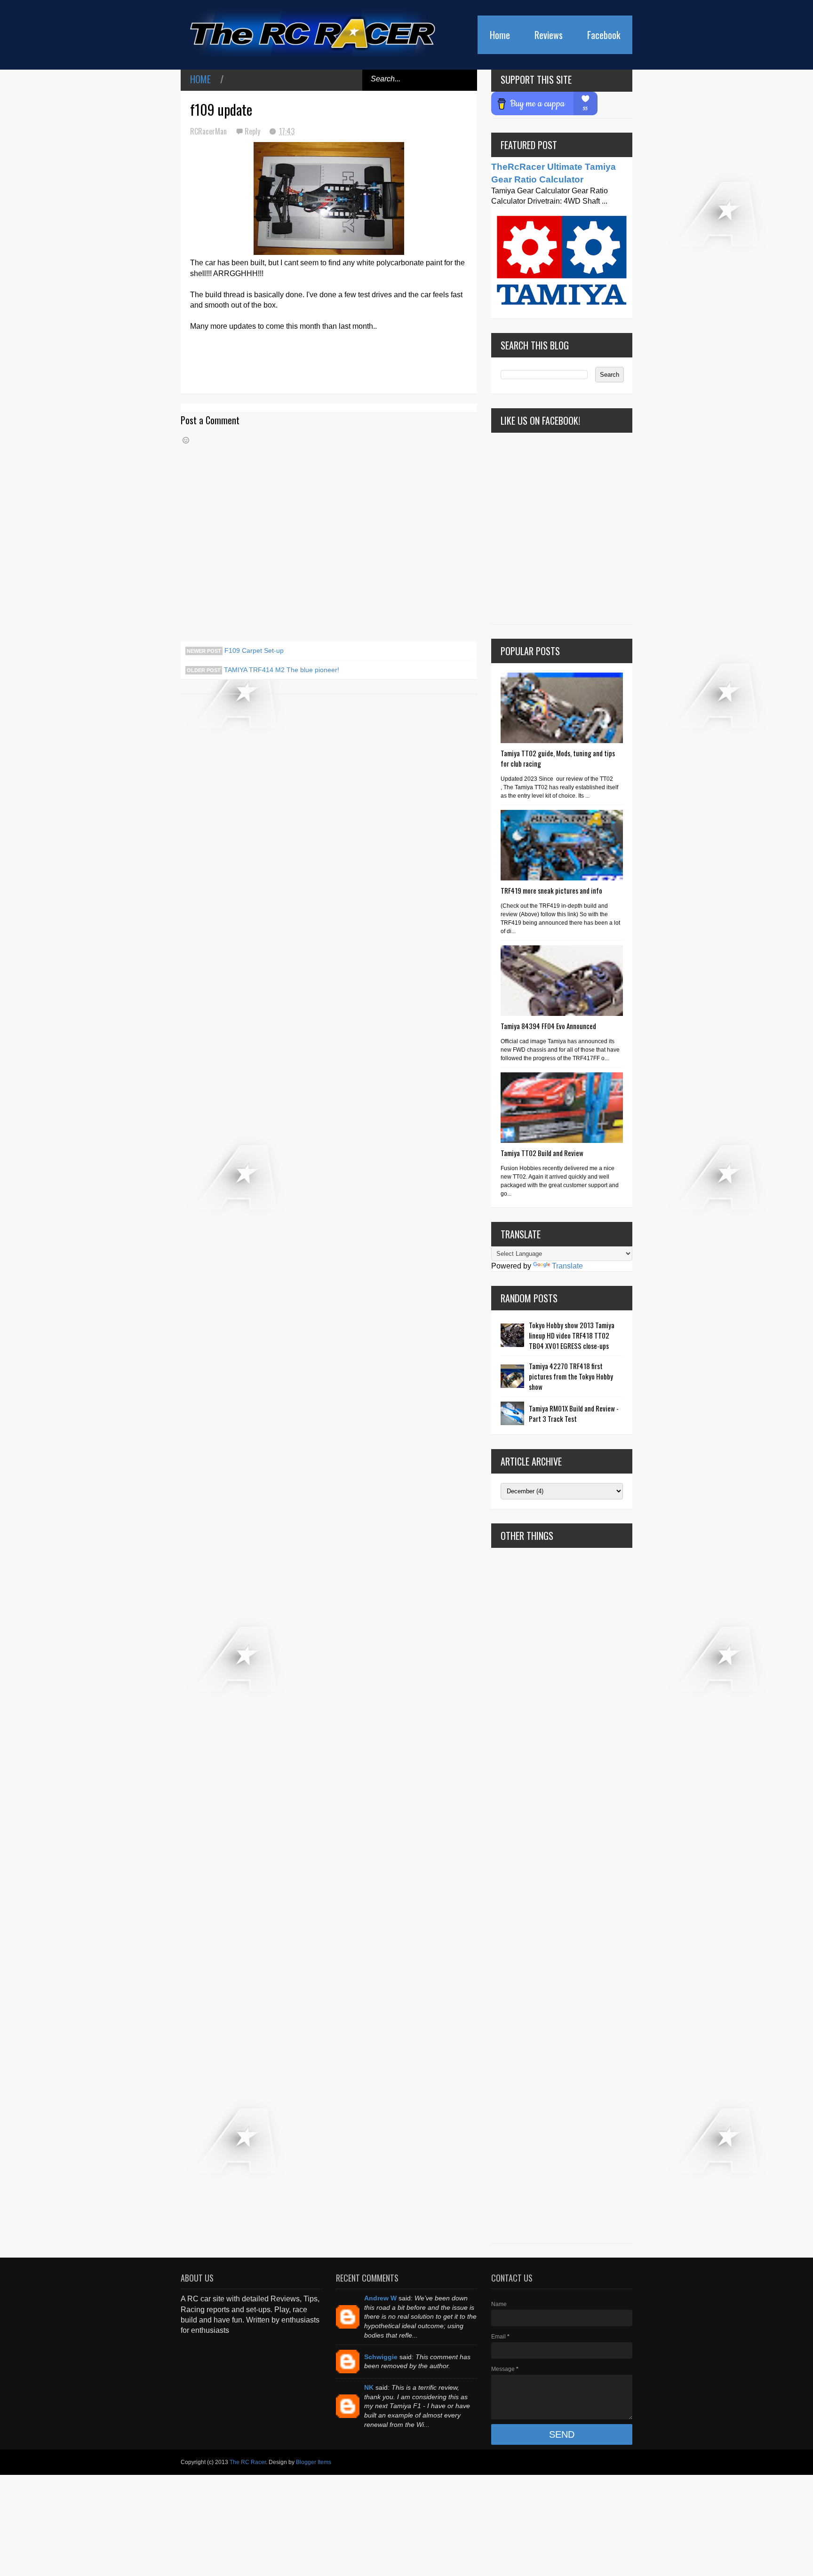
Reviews (549, 35)
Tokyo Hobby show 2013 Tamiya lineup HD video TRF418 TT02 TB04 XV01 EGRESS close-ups (572, 1335)
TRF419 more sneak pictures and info (551, 890)
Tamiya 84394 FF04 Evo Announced (548, 1026)
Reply (253, 131)
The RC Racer (248, 2462)
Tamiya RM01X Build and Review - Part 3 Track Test (574, 1413)
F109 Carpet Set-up (253, 650)
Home (500, 35)
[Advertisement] (562, 1895)
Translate (567, 1266)
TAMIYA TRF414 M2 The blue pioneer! (281, 670)
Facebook (604, 35)
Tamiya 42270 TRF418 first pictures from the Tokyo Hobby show (571, 1376)
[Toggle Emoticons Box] (186, 440)
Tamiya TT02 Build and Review (542, 1153)
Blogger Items (314, 2462)
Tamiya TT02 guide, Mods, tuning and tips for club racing (558, 758)
